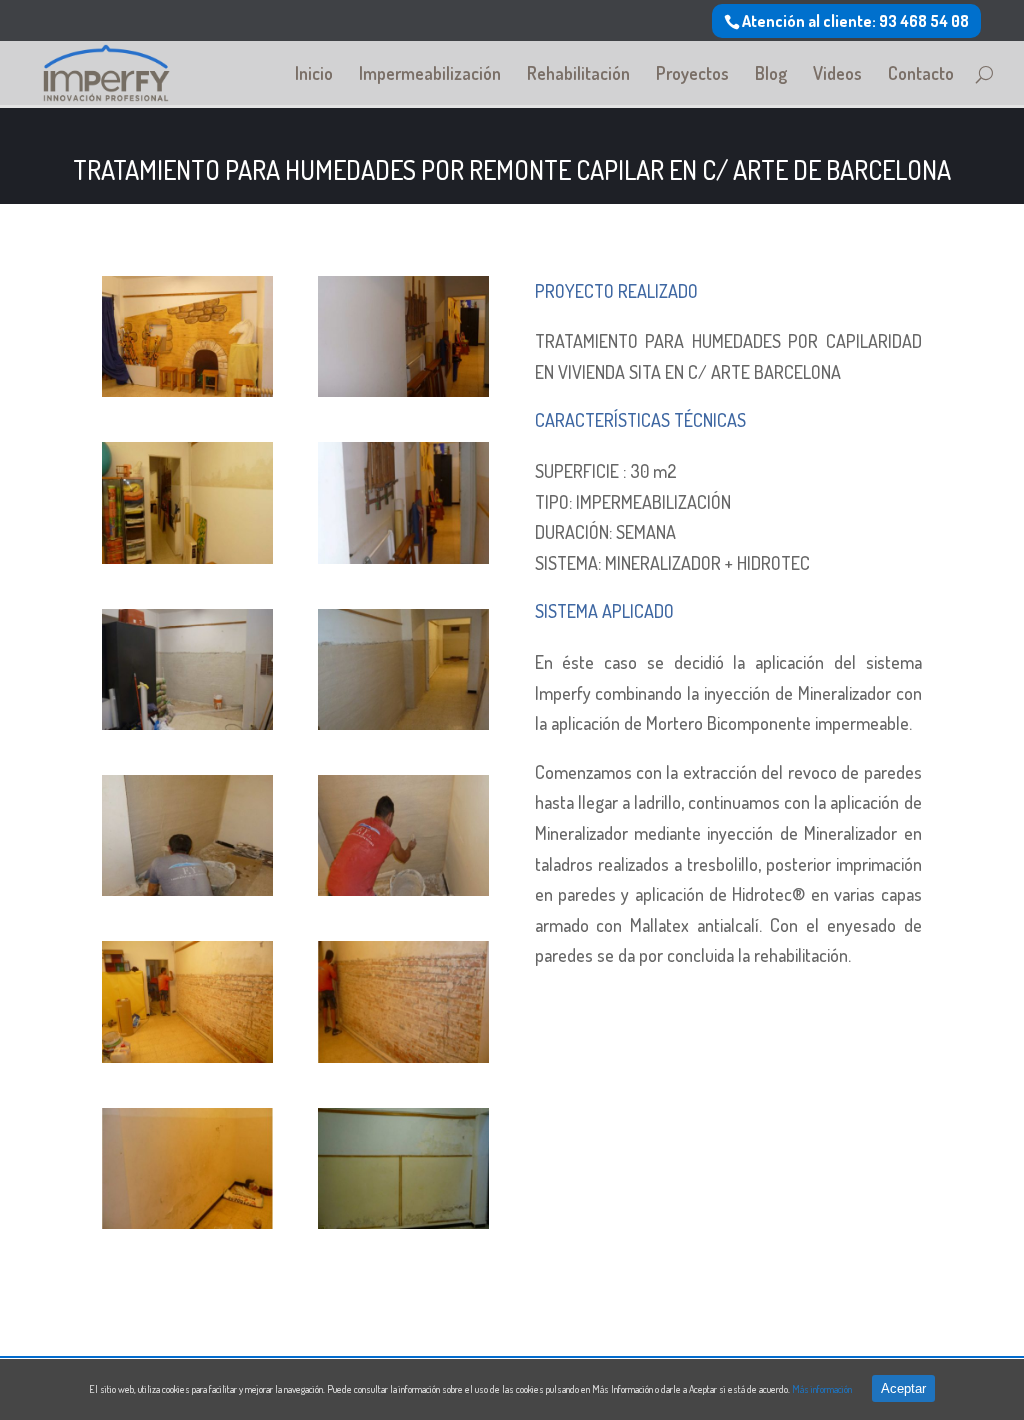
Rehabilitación (578, 75)
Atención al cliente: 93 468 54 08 (855, 21)
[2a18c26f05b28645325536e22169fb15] (187, 390)
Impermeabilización (430, 75)
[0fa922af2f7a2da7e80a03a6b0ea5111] (403, 889)
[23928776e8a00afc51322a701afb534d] (403, 1222)
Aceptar (903, 1388)
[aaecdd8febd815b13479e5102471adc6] (403, 1056)
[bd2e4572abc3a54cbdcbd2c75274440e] (187, 889)
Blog (771, 75)
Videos (837, 75)
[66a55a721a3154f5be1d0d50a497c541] (187, 1222)
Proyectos (692, 75)
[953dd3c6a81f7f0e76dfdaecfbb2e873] (187, 723)
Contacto (921, 75)
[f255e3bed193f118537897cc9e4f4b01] (403, 557)
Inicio (314, 75)
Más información (822, 1389)
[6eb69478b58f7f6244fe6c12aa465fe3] (187, 557)
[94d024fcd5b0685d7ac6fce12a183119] (187, 1056)
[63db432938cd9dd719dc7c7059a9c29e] (403, 723)
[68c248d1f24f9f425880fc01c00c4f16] (403, 390)
